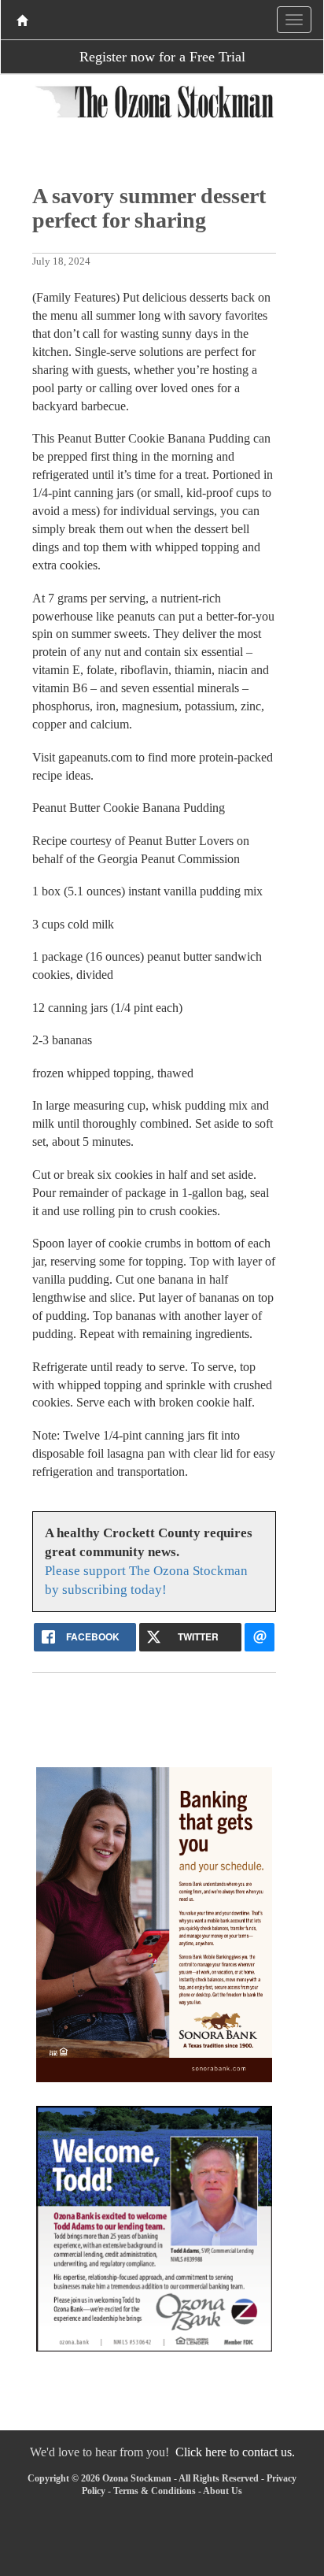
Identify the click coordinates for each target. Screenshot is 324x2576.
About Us (223, 2491)
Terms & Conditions (155, 2491)
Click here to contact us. (235, 2452)
